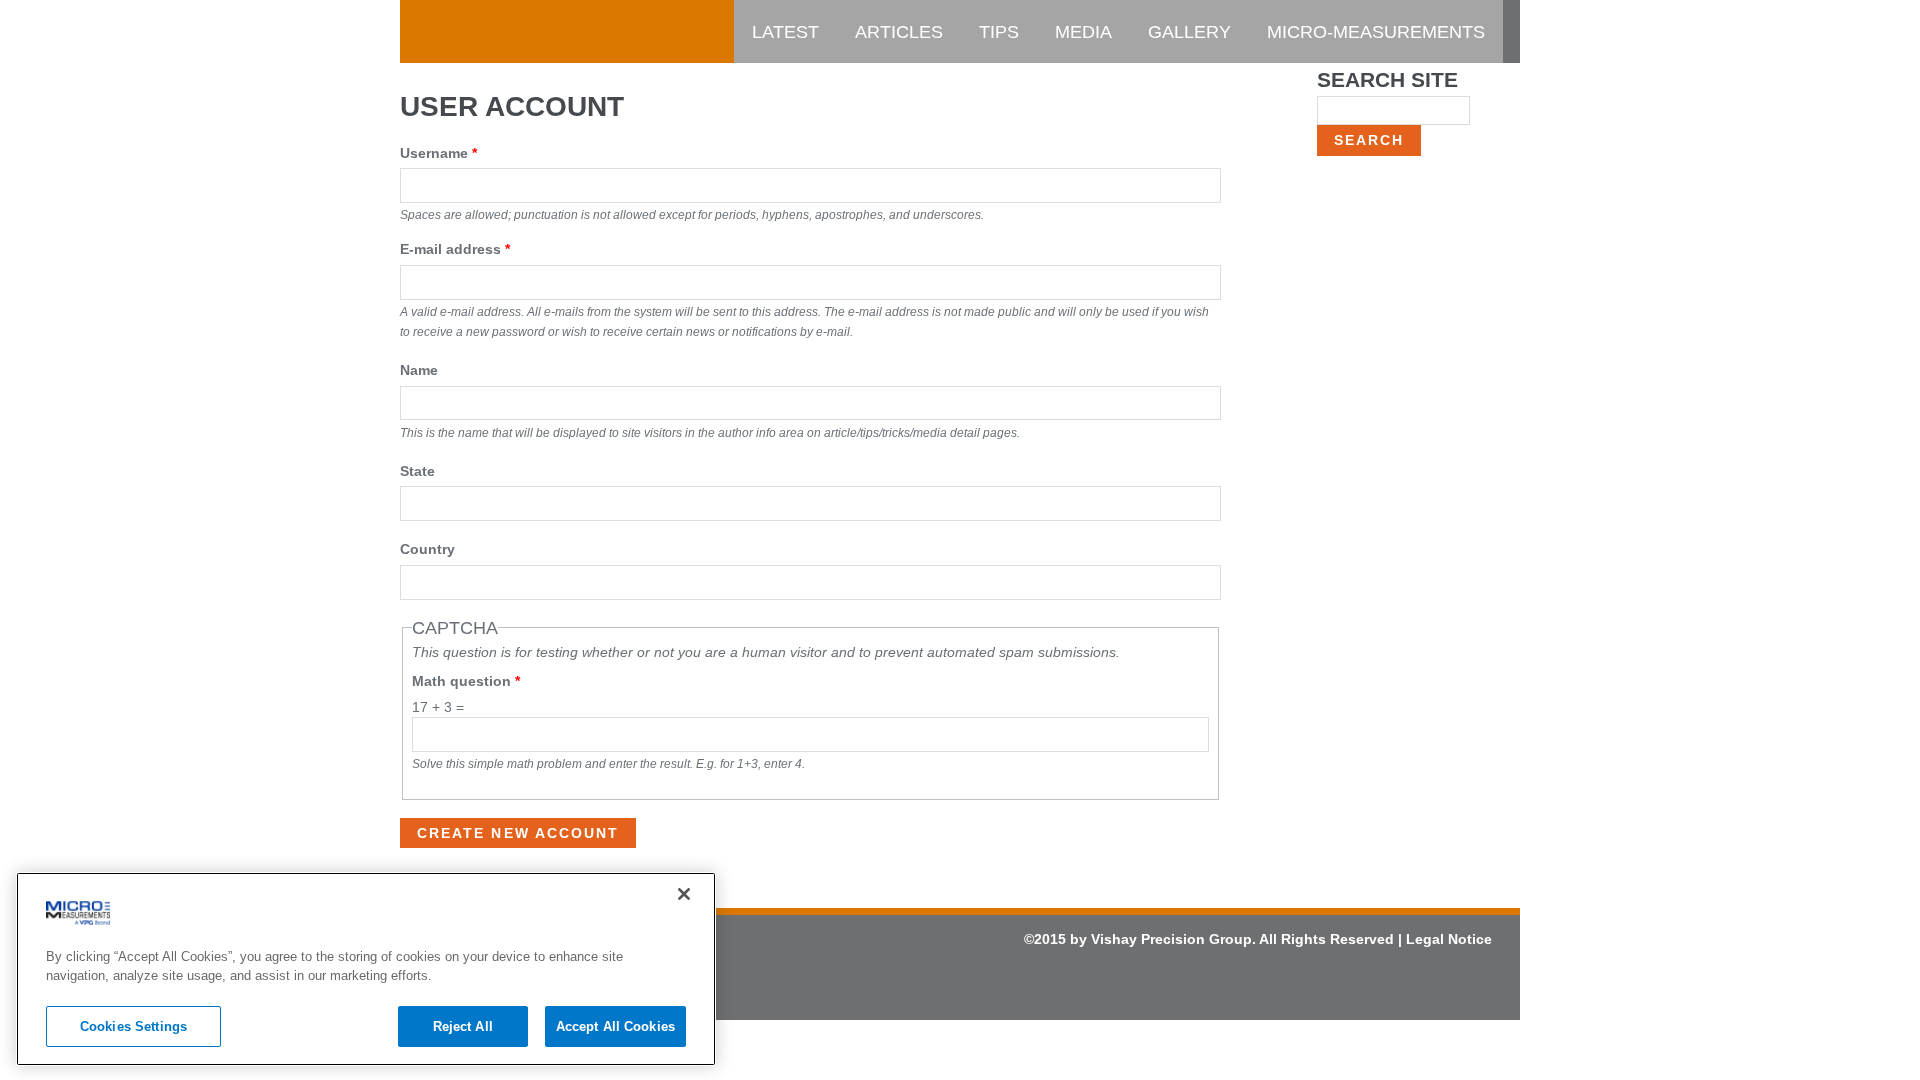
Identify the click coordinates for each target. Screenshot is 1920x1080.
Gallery (1189, 32)
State (417, 471)
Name (419, 370)
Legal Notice (1449, 939)
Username (438, 153)
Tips (999, 32)
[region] (366, 969)
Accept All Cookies (615, 1026)
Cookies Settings (133, 1026)
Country (427, 549)
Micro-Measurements (1376, 32)
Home (445, 32)
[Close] (684, 894)
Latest (785, 32)
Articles (899, 32)
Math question (466, 681)
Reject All (463, 1026)
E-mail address (455, 249)
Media (1083, 32)
